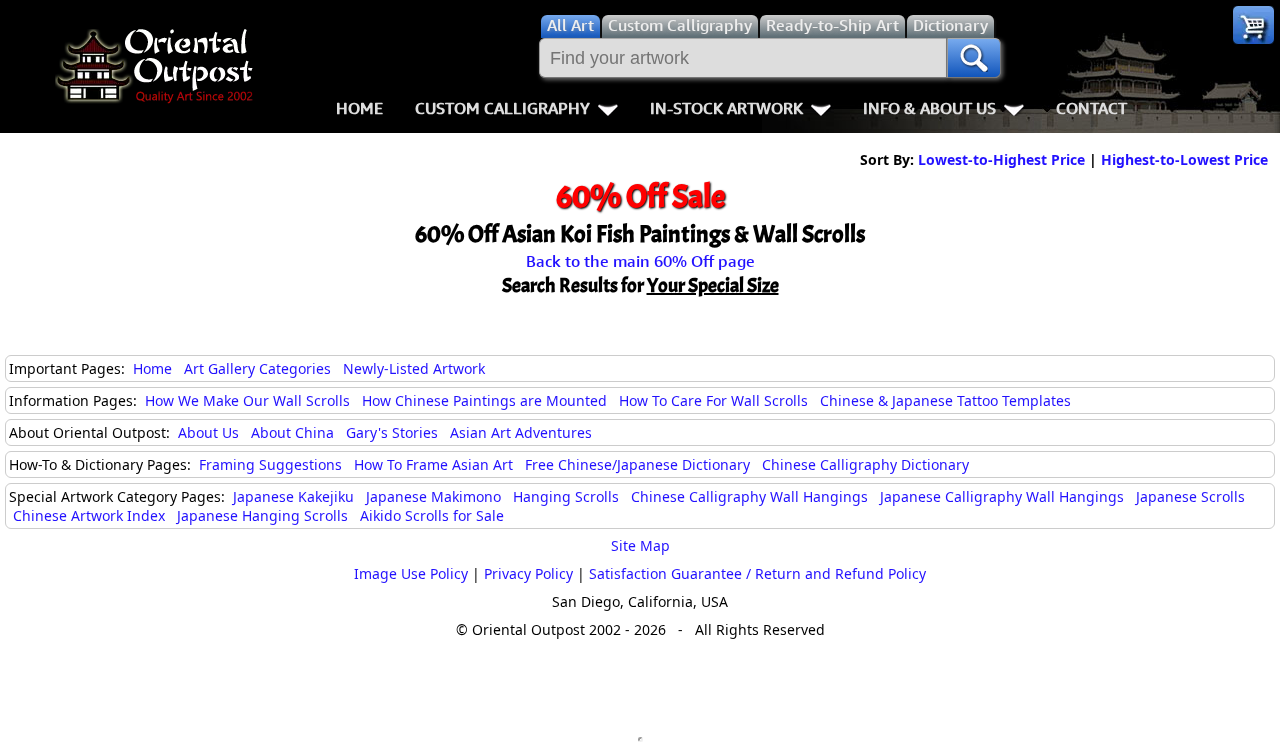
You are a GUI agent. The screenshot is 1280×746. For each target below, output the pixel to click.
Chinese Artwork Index (89, 515)
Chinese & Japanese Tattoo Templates (945, 400)
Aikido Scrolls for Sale (432, 515)
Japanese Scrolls (1190, 496)
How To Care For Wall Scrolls (713, 400)
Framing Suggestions (270, 464)
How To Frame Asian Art (433, 464)
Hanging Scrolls (566, 496)
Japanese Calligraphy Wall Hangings (1002, 496)
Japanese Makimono (433, 496)
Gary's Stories (392, 432)
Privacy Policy (528, 573)
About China (292, 432)
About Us (208, 432)
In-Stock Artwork (726, 108)
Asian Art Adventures (521, 432)
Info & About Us (929, 108)
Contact (1091, 108)
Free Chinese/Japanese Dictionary (637, 464)
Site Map (640, 545)
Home (359, 108)
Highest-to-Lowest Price (1184, 159)
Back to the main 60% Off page (640, 261)
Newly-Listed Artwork (414, 368)
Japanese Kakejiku (293, 496)
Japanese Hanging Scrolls (262, 515)
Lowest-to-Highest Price (1001, 159)
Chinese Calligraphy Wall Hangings (749, 496)
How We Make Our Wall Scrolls (247, 400)
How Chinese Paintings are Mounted (484, 400)
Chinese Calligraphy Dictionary (865, 464)
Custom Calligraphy (502, 108)
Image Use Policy (411, 573)
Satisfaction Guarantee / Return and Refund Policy (757, 573)
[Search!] (974, 58)
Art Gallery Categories (257, 368)
